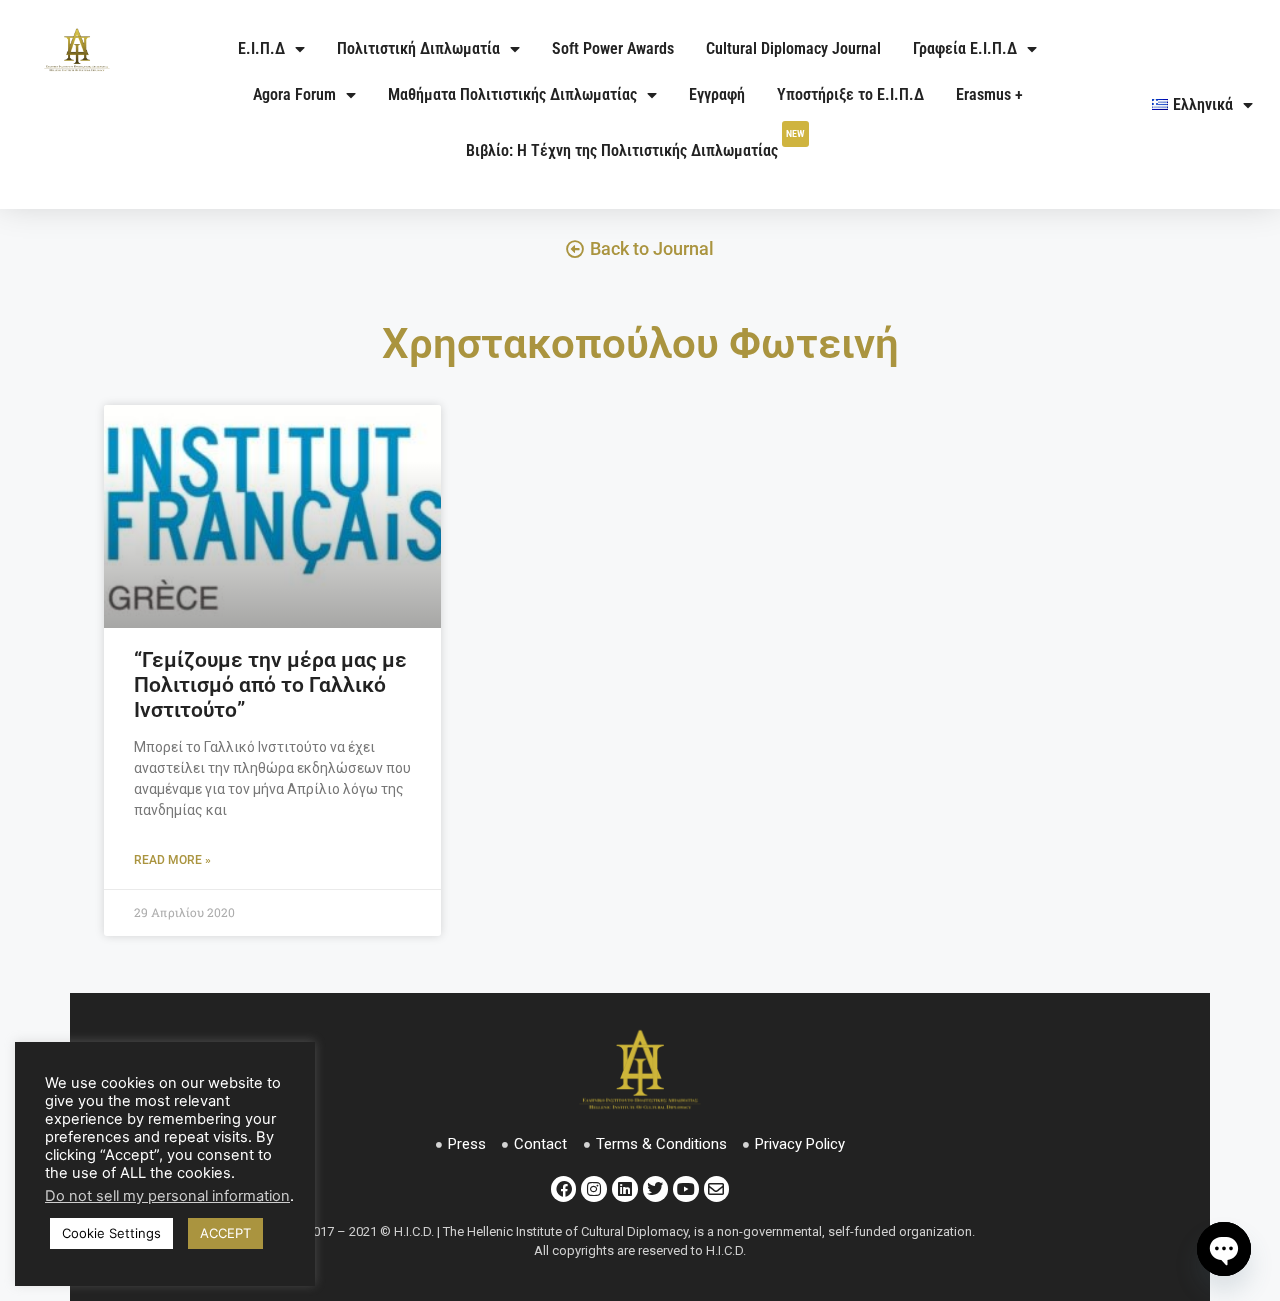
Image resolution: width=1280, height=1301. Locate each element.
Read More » (172, 860)
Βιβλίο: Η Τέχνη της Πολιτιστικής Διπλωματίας (635, 144)
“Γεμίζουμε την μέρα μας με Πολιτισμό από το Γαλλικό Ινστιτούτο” (270, 685)
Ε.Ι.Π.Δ (261, 48)
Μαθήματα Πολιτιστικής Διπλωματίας (512, 94)
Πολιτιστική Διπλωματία (418, 48)
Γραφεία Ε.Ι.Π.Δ (965, 48)
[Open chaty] (1224, 1249)
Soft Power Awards (613, 48)
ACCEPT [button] (225, 1233)
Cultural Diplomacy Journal (793, 48)
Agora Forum (294, 94)
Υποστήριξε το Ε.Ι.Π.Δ (850, 94)
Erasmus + (989, 94)
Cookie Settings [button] (111, 1233)
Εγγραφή (717, 94)
